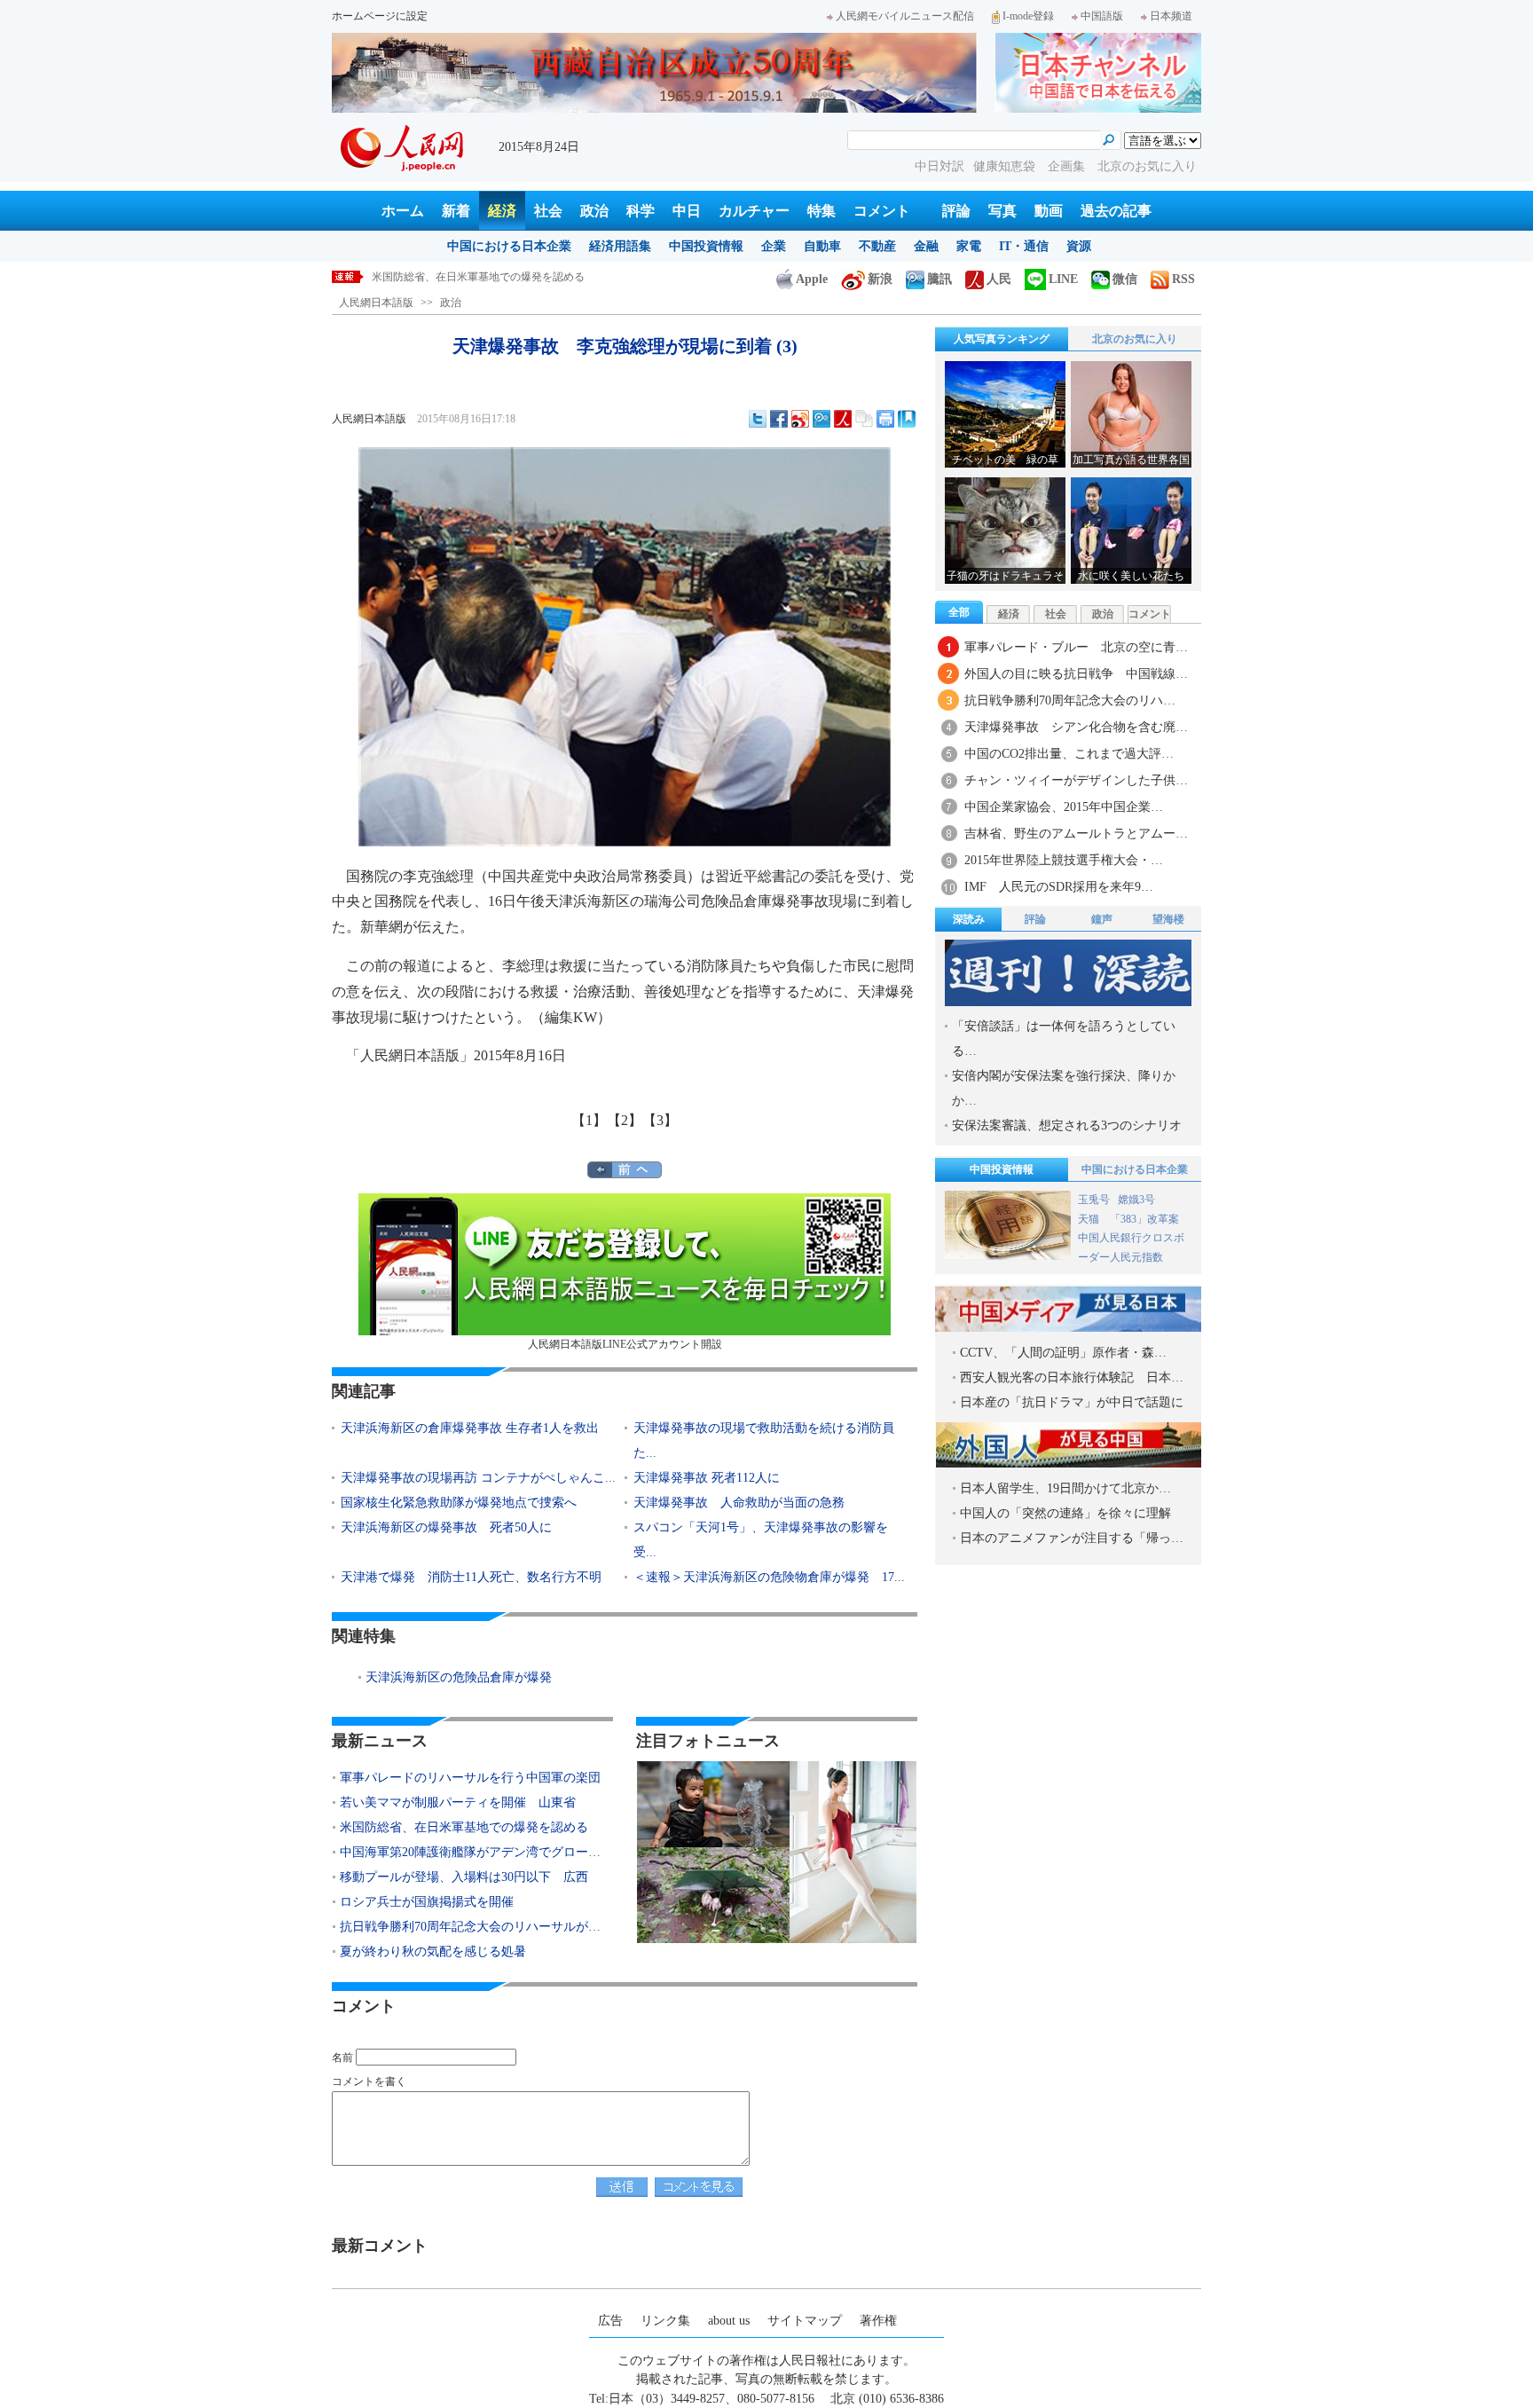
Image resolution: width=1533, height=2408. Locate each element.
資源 (1079, 246)
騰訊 (939, 279)
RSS (1183, 279)
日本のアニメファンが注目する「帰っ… (1072, 1538)
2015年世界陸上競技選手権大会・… (1064, 860)
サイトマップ (805, 2321)
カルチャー (754, 211)
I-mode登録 (1028, 16)
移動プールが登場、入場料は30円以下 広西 (464, 1877)
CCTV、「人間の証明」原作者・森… (1063, 1353)
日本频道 (1171, 16)
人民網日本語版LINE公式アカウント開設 (625, 1344)
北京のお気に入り (1147, 166)
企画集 (1068, 166)
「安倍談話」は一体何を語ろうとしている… (1064, 1039)
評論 (956, 211)
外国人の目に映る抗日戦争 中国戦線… (1076, 674)
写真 (1002, 211)
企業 (774, 246)
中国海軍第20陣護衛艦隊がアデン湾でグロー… (470, 1852)
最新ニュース (380, 1741)
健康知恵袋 (1006, 166)
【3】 (660, 1120)
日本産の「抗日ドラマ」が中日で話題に (1072, 1402)
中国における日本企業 (509, 246)
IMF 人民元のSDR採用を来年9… (1059, 887)
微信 (1125, 279)
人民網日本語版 (376, 303)
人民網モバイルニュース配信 (905, 16)
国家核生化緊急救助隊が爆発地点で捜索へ (459, 1503)
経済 (502, 211)
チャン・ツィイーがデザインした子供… (1076, 780)
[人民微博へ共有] (843, 419)
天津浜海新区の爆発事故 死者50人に (446, 1527)
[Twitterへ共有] (758, 419)
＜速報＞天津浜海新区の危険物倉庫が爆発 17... (769, 1577)
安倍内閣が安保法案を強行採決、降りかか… (1064, 1088)
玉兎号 (1094, 1200)
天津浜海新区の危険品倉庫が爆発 (459, 1677)
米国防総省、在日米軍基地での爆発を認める (464, 1827)
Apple (812, 279)
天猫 (1090, 1219)
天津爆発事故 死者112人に (707, 1478)
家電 (969, 246)
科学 (641, 211)
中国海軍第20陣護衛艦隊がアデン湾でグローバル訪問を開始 (515, 277)
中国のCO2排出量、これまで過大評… (1069, 754)
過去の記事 (1116, 211)
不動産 (877, 246)
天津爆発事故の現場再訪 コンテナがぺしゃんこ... (478, 1478)
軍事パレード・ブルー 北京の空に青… (1076, 647)
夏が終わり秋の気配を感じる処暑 (433, 1952)
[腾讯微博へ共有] (822, 419)
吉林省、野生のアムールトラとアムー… (1076, 834)
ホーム (403, 211)
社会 (548, 211)
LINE (1063, 279)
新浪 (880, 279)
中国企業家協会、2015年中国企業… (1064, 807)
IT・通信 (1024, 246)
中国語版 (1102, 16)
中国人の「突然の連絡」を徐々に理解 (1065, 1513)
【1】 (589, 1120)
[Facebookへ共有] (779, 419)
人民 (999, 279)
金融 (926, 246)
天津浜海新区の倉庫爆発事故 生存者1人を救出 (470, 1428)
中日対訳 (939, 166)
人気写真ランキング (1002, 339)
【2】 (625, 1120)
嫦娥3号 (1136, 1200)
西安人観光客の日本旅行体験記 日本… (1072, 1377)
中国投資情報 (706, 246)
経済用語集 (620, 246)
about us (729, 2321)
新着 (456, 211)
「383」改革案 (1144, 1219)
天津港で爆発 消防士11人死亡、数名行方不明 (471, 1577)
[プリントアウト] (885, 419)
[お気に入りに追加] (907, 419)
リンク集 (665, 2321)
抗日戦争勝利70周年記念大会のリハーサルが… (470, 1927)
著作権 (878, 2321)
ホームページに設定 (380, 16)
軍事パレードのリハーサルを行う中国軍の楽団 (470, 1778)
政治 (594, 211)
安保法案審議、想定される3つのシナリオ (1067, 1125)
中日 (687, 211)
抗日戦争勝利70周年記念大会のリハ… (1070, 700)
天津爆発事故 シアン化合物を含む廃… (1076, 727)
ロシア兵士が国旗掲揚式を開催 (427, 1902)
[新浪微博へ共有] (800, 419)
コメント (882, 211)
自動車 (822, 246)
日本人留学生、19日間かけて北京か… (1065, 1488)
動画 (1049, 211)
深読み (969, 919)
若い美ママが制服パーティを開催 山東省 (458, 1802)
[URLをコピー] (864, 419)
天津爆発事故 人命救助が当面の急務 (739, 1503)
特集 (822, 211)
